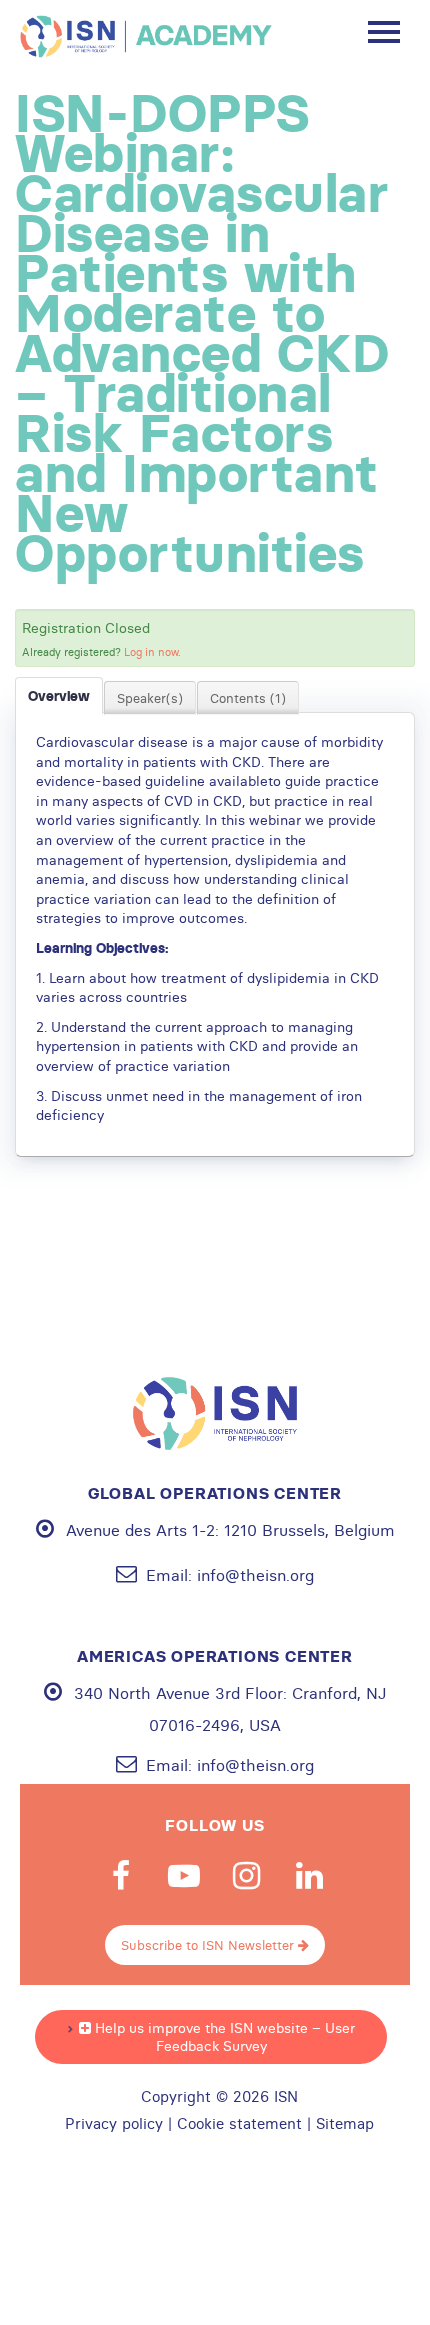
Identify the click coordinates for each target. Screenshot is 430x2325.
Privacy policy (114, 2124)
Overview (59, 696)
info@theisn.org (255, 1575)
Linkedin (310, 1876)
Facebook (121, 1876)
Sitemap (345, 2124)
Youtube (184, 1876)
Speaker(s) (150, 698)
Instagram (247, 1876)
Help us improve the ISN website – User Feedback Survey (223, 2037)
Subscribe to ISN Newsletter (209, 1945)
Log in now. (152, 652)
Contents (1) (248, 698)
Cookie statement (239, 2124)
